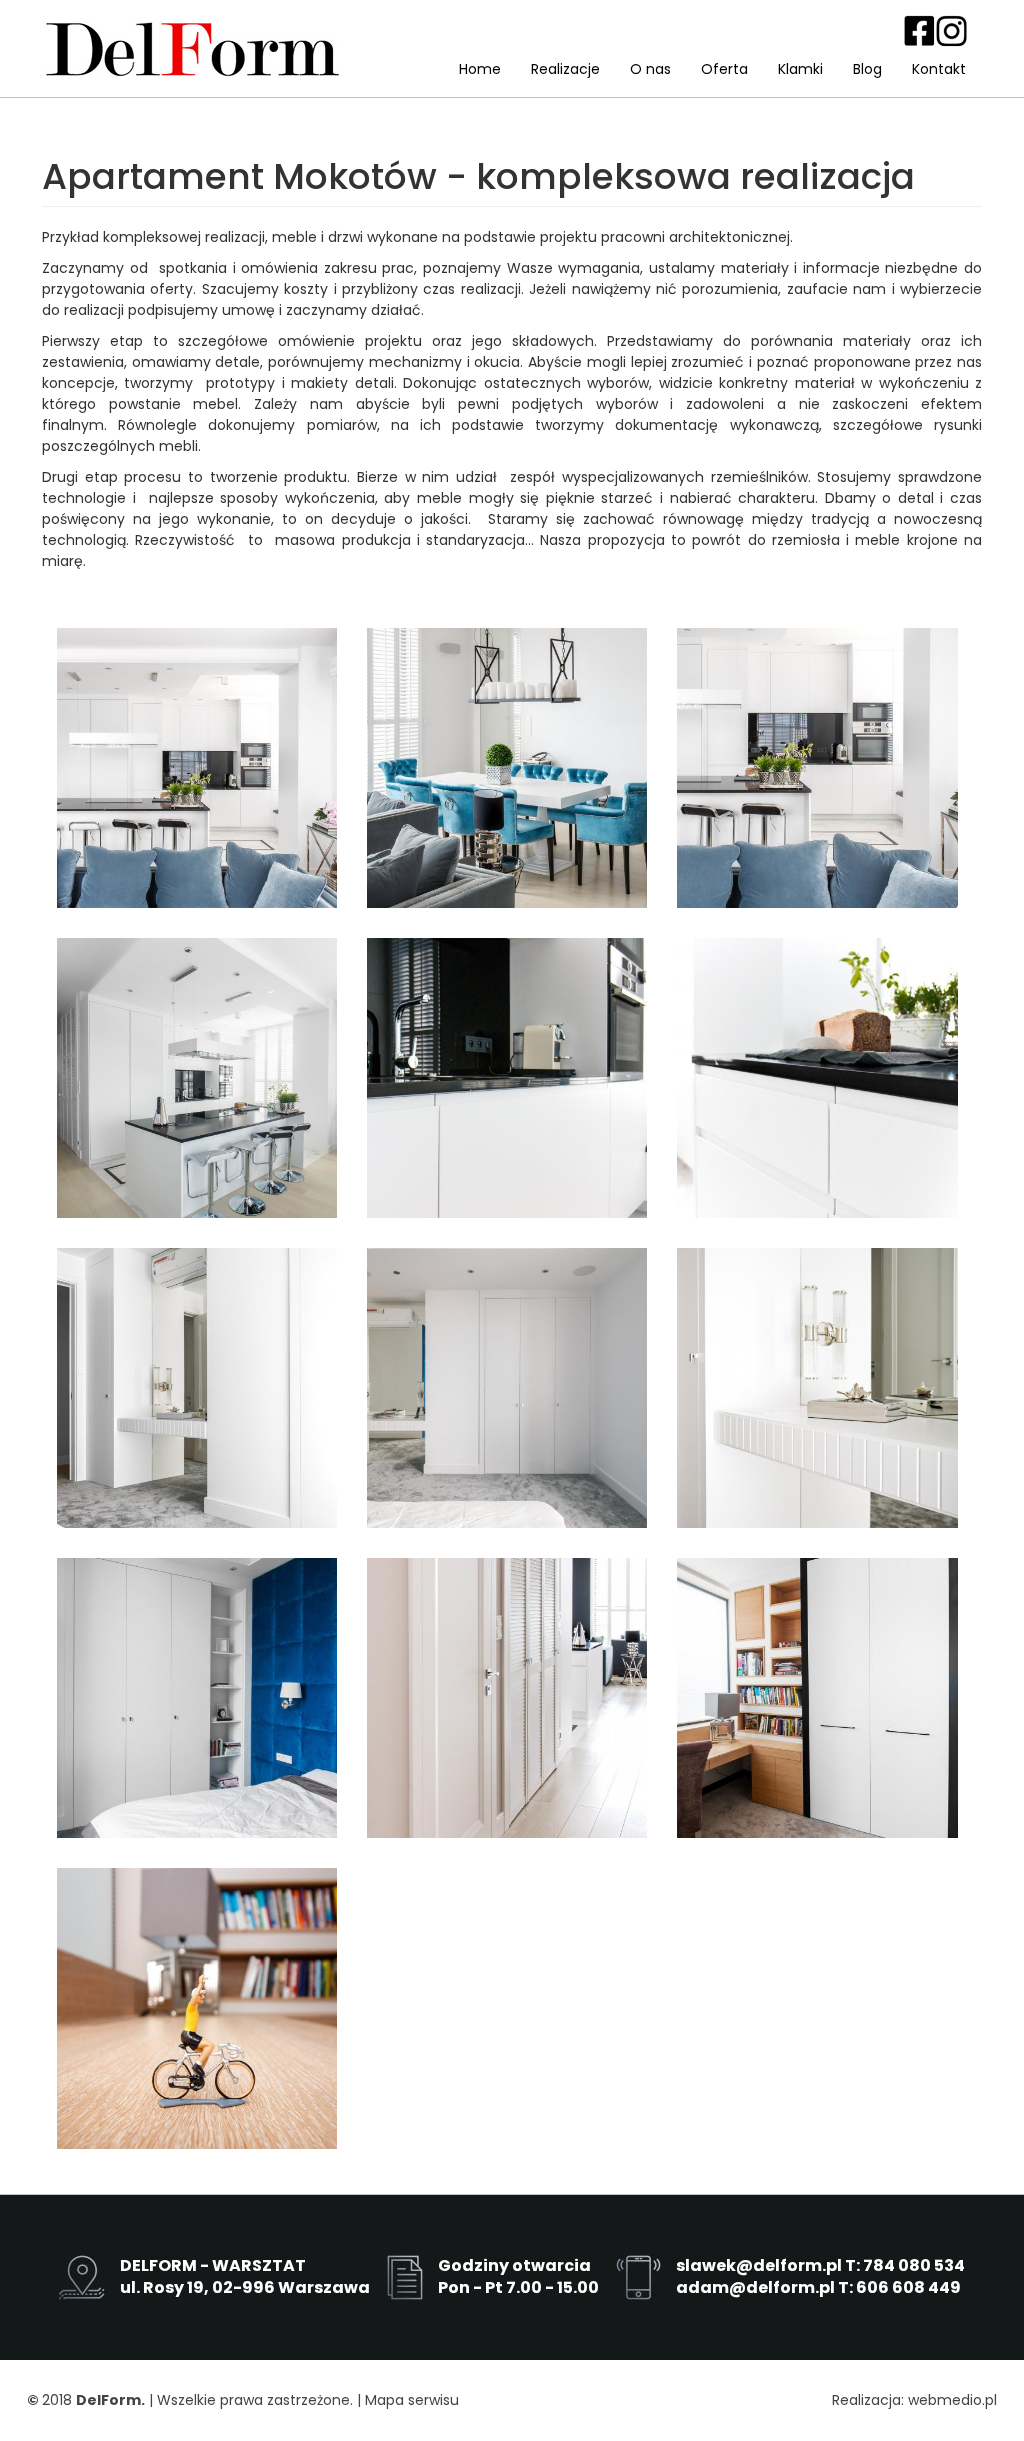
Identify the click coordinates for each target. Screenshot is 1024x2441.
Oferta (724, 69)
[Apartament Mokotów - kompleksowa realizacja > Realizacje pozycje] (197, 768)
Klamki (800, 69)
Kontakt (939, 69)
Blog (867, 69)
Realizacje (565, 69)
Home (480, 69)
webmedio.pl (952, 2400)
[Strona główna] (192, 47)
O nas (650, 69)
